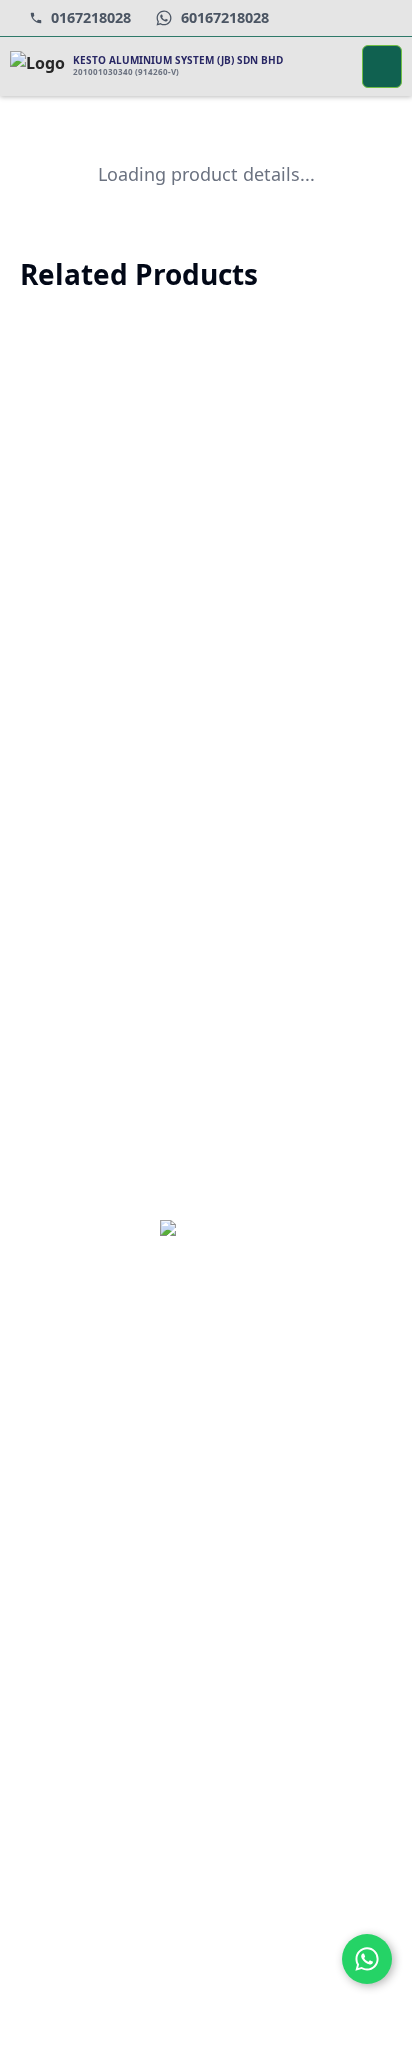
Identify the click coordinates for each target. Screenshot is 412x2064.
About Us (73, 1572)
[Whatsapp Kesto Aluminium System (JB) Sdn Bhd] (367, 1959)
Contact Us (79, 1750)
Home (61, 1537)
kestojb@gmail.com (140, 1851)
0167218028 (91, 17)
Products (71, 1608)
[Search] (334, 67)
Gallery (65, 1715)
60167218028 (225, 17)
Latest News (84, 1679)
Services (71, 1643)
